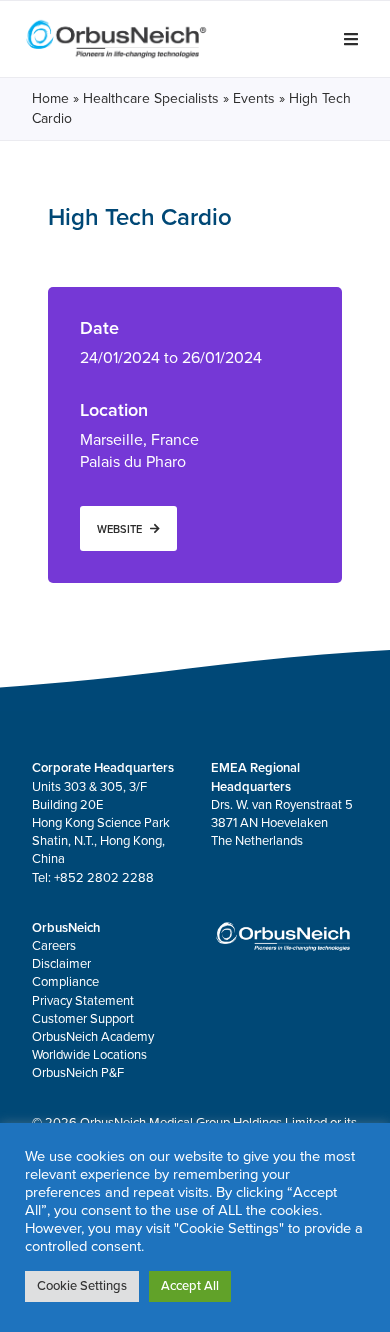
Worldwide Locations (89, 1055)
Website (119, 528)
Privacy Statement (83, 1001)
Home (50, 98)
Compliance (65, 982)
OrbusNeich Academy (93, 1037)
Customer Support (83, 1019)
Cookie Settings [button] (82, 1286)
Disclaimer (61, 964)
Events (254, 98)
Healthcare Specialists (151, 98)
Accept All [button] (190, 1286)
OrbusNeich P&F (78, 1073)
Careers (54, 946)
